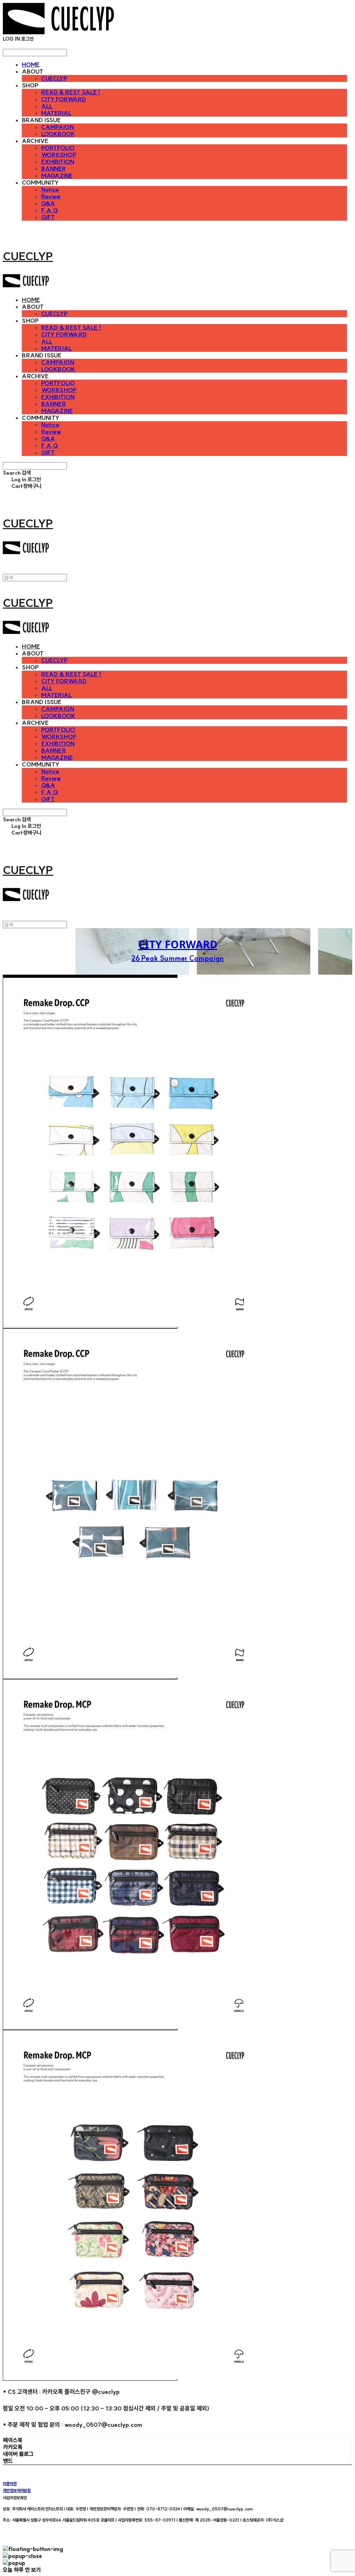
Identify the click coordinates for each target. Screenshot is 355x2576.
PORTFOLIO (58, 148)
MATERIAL (56, 113)
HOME (31, 65)
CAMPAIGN (58, 127)
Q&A (48, 203)
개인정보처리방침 (17, 2490)
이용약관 (10, 2484)
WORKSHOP (59, 155)
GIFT (48, 217)
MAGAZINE (57, 176)
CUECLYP (54, 78)
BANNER (54, 169)
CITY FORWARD (64, 99)
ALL (47, 106)
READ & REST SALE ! (71, 92)
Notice (50, 189)
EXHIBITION (58, 162)
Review (51, 196)
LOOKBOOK (58, 134)
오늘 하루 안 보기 (22, 2570)
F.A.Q (50, 210)
